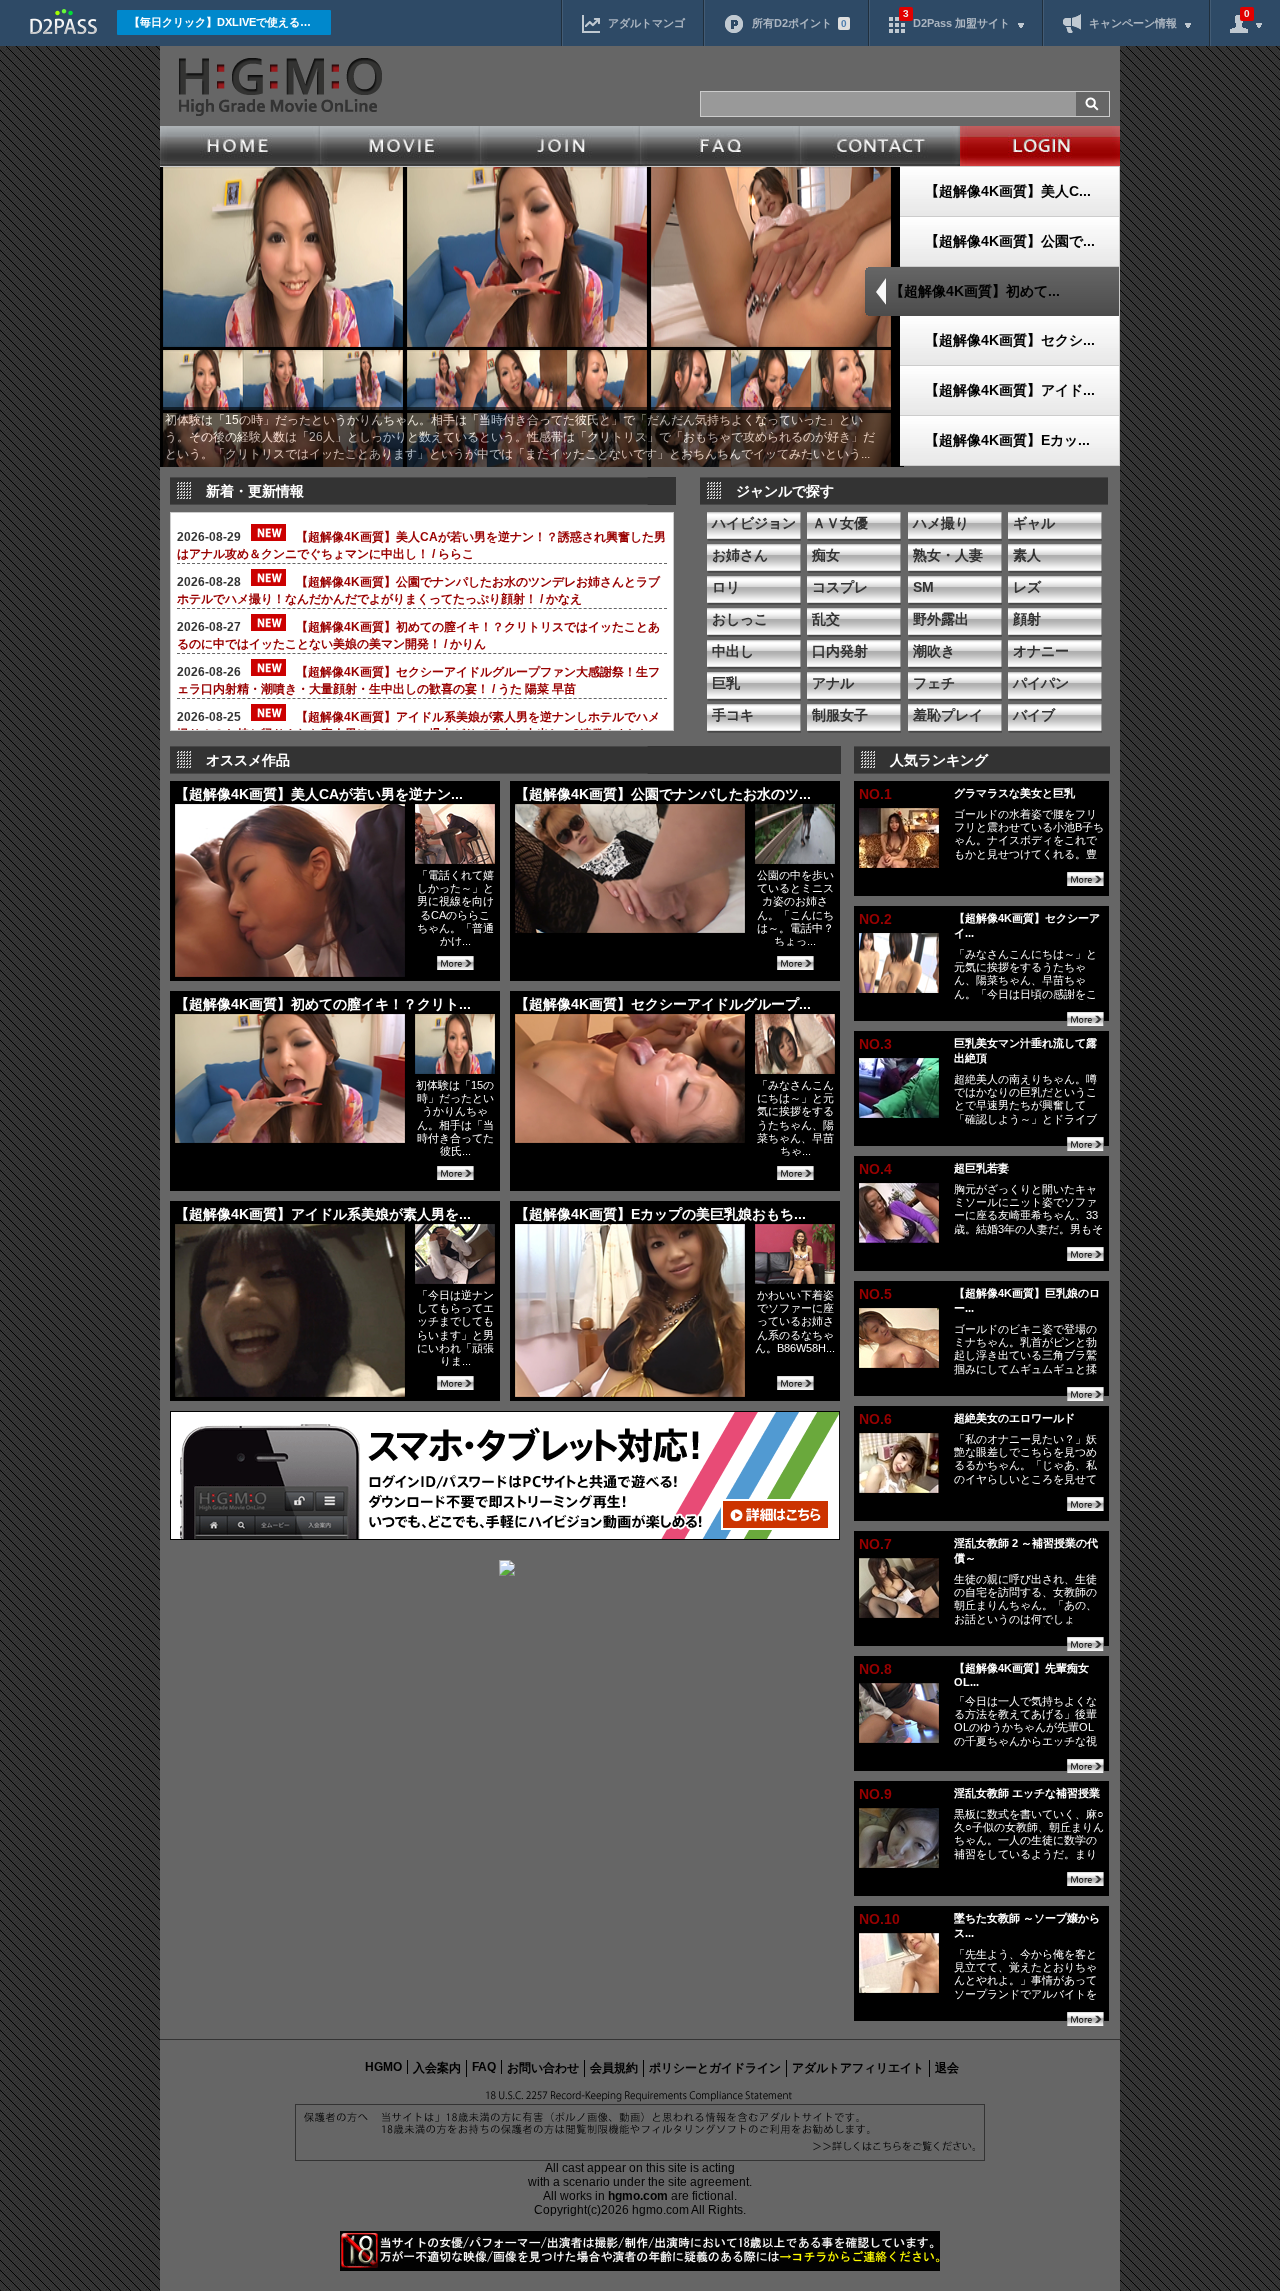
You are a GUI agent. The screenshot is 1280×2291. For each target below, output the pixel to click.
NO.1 (875, 794)
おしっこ (740, 619)
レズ (1027, 587)
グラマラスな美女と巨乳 (1014, 793)
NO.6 (875, 1419)
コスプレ (840, 587)
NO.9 (875, 1794)
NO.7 (875, 1544)
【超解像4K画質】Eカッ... (1007, 440)
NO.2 (875, 919)
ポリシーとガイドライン (715, 2068)
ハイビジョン (754, 523)
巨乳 (726, 683)
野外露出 (941, 619)
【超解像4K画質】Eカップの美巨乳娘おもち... (660, 1214)
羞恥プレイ (948, 715)
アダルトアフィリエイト (858, 2068)
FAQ (720, 146)
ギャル (1034, 523)
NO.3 (875, 1044)
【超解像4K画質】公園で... (1010, 241)
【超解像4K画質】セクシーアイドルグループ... (663, 1004)
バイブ (1034, 715)
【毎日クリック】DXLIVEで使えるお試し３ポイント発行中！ (230, 22)
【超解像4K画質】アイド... (1010, 390)
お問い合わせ (543, 2068)
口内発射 (840, 651)
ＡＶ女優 (840, 523)
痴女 (826, 555)
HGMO (383, 2067)
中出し (733, 651)
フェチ (934, 683)
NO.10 (879, 1919)
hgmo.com (638, 2196)
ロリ (726, 587)
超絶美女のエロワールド (1014, 1418)
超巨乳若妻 (981, 1168)
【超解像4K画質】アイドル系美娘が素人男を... (323, 1214)
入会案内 (437, 2068)
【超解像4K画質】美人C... (1008, 191)
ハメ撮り (941, 523)
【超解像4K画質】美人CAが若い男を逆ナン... (319, 794)
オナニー (1041, 651)
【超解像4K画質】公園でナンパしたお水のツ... (663, 794)
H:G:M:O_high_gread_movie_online (278, 87)
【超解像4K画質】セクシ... (1010, 340)
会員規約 (614, 2068)
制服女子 (840, 715)
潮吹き (934, 651)
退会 (947, 2068)
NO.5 (875, 1294)
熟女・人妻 (948, 555)
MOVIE (400, 146)
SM (923, 587)
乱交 (826, 619)
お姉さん (740, 555)
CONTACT (880, 146)
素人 (1027, 555)
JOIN (560, 146)
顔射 (1027, 619)
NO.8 (875, 1669)
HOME (240, 146)
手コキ (733, 715)
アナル (833, 683)
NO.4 (875, 1169)
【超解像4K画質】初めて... (975, 291)
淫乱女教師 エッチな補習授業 (1027, 1793)
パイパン (1041, 683)
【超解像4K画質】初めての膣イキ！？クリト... (323, 1004)
